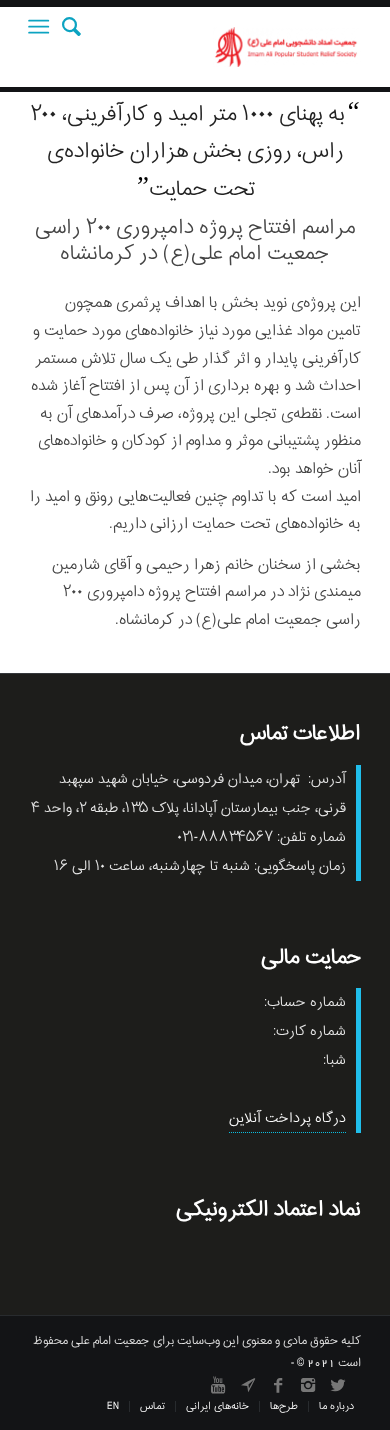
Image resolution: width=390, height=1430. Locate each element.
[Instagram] (308, 1385)
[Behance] (248, 1385)
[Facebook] (278, 1385)
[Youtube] (218, 1385)
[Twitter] (338, 1385)
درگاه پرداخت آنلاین (287, 1118)
